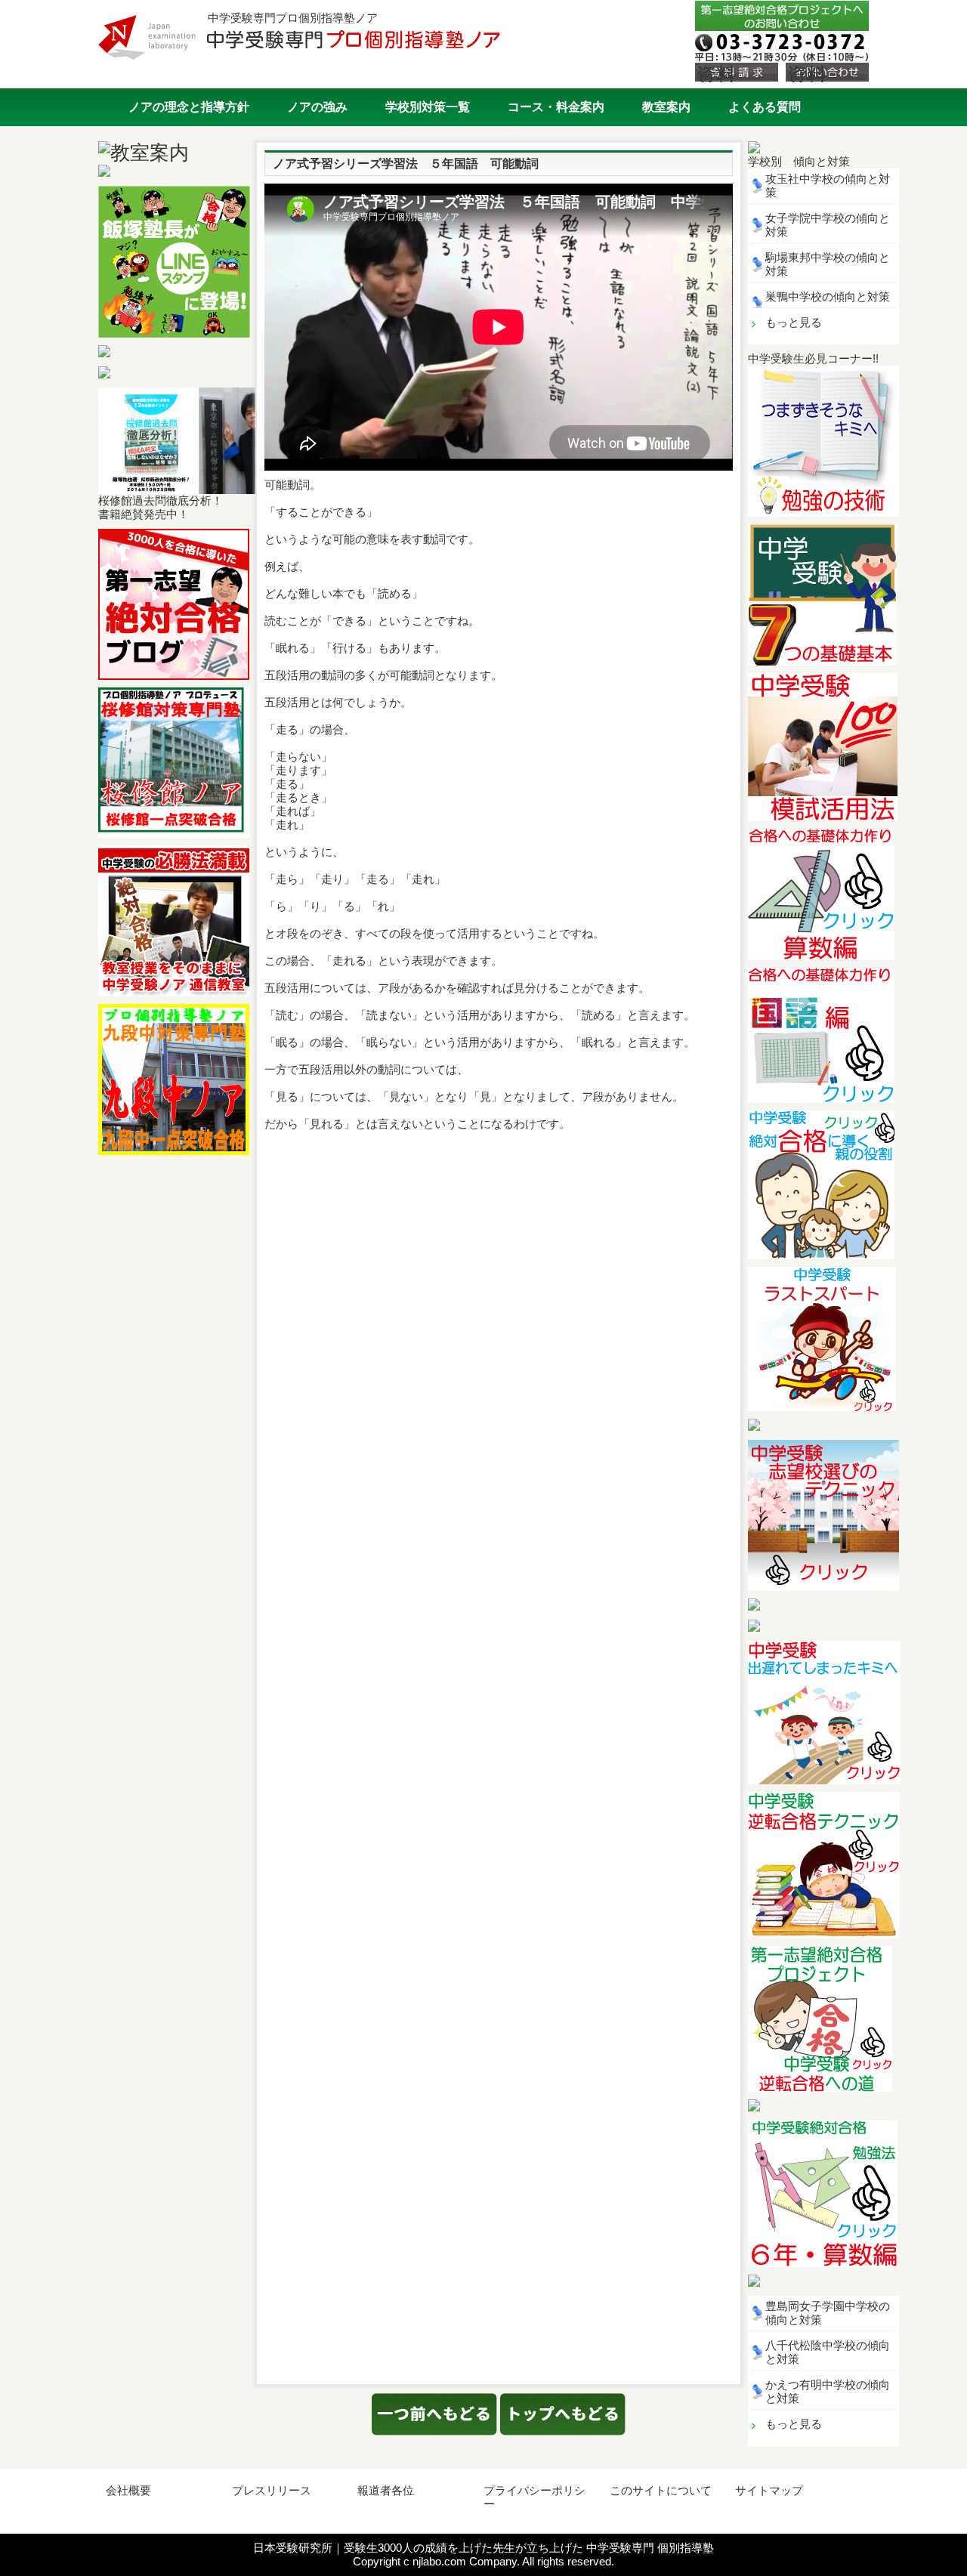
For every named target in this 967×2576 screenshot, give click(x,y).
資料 (716, 73)
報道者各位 (386, 2490)
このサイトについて (661, 2490)
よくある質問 (765, 107)
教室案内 (666, 107)
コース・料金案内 (556, 107)
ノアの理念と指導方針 (189, 107)
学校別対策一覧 (428, 107)
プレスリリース (272, 2490)
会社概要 (128, 2490)
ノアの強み (317, 107)
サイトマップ (769, 2490)
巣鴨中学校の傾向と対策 (828, 297)
